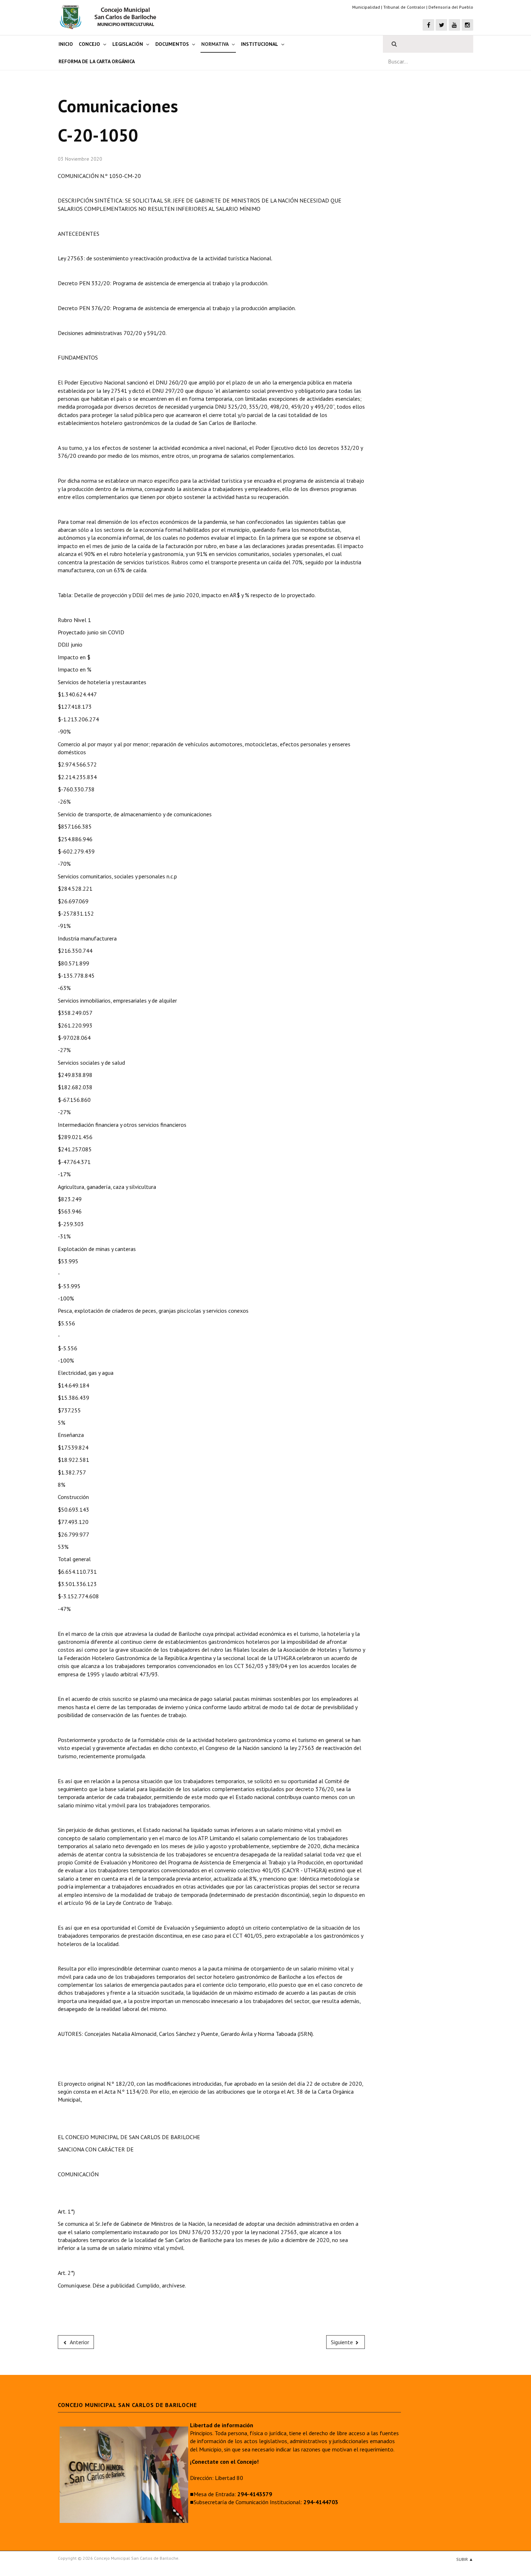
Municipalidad (366, 7)
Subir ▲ (465, 2559)
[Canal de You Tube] (454, 25)
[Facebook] (428, 25)
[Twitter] (441, 25)
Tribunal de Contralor (404, 7)
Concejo (89, 44)
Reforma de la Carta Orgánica (97, 61)
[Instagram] (467, 25)
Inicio (66, 44)
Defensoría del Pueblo (451, 7)
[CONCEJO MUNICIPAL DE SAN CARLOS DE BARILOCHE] (110, 17)
